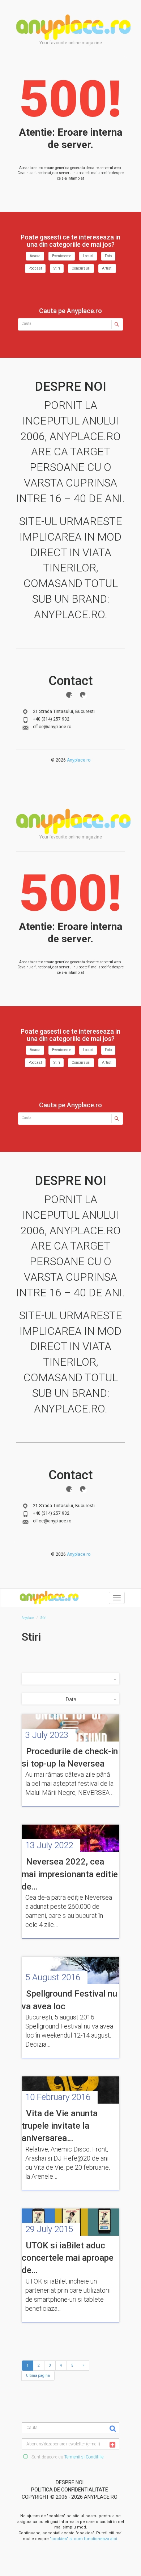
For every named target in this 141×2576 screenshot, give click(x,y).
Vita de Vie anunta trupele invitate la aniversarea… (60, 2126)
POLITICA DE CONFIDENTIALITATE (70, 2490)
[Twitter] (83, 695)
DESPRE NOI (70, 2482)
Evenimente (62, 256)
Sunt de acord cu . (67, 2457)
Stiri (57, 268)
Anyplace (73, 27)
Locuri (88, 256)
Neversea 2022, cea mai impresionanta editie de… (70, 1874)
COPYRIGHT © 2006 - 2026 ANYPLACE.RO (70, 2497)
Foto (108, 256)
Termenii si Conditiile (84, 2457)
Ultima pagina (38, 2376)
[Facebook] (69, 695)
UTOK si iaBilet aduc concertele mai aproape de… (68, 2258)
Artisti (107, 268)
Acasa (35, 256)
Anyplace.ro (79, 760)
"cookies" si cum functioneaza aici (84, 2539)
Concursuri (81, 268)
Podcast (35, 268)
